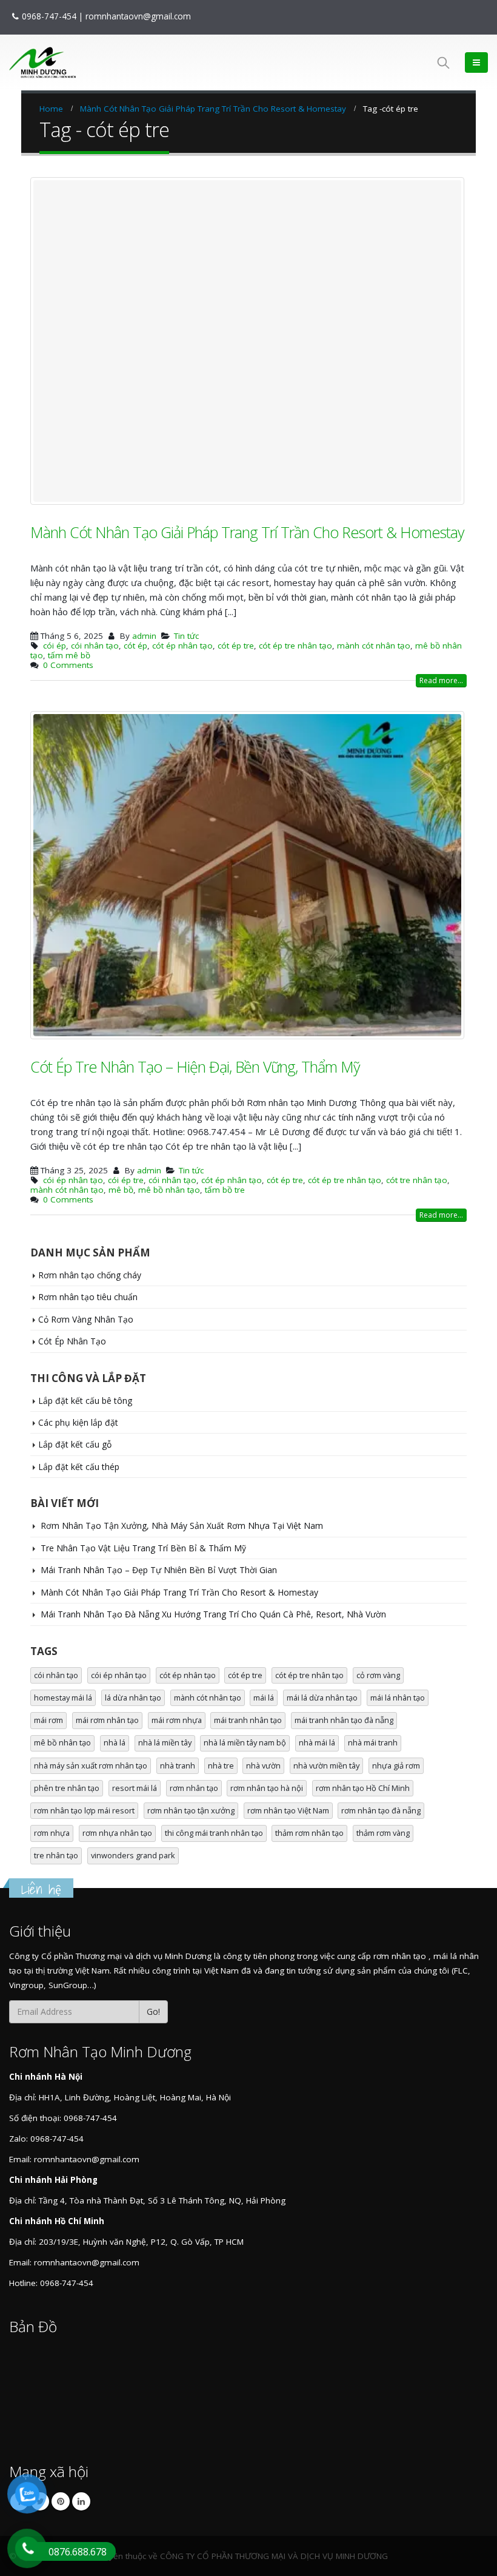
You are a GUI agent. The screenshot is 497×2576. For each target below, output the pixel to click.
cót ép (135, 646)
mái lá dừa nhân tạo (322, 1698)
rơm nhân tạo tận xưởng (191, 1811)
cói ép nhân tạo (73, 1181)
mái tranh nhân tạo (248, 1721)
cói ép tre (126, 1181)
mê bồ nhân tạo (169, 1190)
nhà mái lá (317, 1744)
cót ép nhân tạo (182, 646)
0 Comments (68, 666)
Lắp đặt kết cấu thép (79, 1467)
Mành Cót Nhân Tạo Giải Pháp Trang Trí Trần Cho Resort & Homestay (247, 533)
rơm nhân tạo (194, 1789)
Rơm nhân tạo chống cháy (90, 1276)
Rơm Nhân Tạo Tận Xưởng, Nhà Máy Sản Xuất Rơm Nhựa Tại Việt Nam (182, 1527)
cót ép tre (236, 646)
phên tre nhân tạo (67, 1789)
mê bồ (121, 1190)
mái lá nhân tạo (398, 1698)
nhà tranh (178, 1766)
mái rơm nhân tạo (107, 1721)
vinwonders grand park (133, 1856)
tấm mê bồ (69, 656)
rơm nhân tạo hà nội (267, 1789)
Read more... (441, 681)
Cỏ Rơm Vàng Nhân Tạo (86, 1320)
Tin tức (186, 636)
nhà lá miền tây (165, 1744)
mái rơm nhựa (177, 1721)
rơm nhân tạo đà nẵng (381, 1811)
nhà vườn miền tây (326, 1766)
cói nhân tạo (95, 646)
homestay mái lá (63, 1698)
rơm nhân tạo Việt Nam (288, 1811)
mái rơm (48, 1721)
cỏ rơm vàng (378, 1676)
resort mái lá (135, 1789)
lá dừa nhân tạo (133, 1698)
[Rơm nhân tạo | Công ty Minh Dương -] (42, 62)
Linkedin (81, 2502)
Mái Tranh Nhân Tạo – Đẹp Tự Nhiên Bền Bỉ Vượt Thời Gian (159, 1571)
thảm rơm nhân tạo (309, 1833)
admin (144, 636)
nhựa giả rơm (396, 1766)
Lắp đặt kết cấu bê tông (85, 1401)
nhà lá (115, 1744)
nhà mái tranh (373, 1744)
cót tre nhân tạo (417, 1181)
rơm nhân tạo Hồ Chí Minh (363, 1789)
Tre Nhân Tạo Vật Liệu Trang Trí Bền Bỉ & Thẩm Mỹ (143, 1549)
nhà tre (221, 1766)
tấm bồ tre (225, 1190)
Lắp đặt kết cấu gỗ (75, 1445)
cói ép (55, 646)
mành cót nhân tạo (374, 646)
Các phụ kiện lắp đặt (78, 1423)
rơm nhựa (52, 1833)
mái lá (264, 1698)
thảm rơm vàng (383, 1833)
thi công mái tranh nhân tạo (214, 1833)
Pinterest (61, 2502)
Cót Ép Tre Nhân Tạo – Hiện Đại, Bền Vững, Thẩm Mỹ (195, 1067)
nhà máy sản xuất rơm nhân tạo (91, 1766)
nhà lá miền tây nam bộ (245, 1744)
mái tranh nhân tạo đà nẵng (344, 1721)
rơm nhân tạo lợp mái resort (84, 1811)
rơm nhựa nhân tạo (117, 1833)
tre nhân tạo (56, 1856)
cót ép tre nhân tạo (295, 646)
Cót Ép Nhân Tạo (72, 1342)
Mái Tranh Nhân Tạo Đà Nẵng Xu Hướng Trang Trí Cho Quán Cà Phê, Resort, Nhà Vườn (213, 1615)
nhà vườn (263, 1766)
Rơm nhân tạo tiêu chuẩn (88, 1297)
